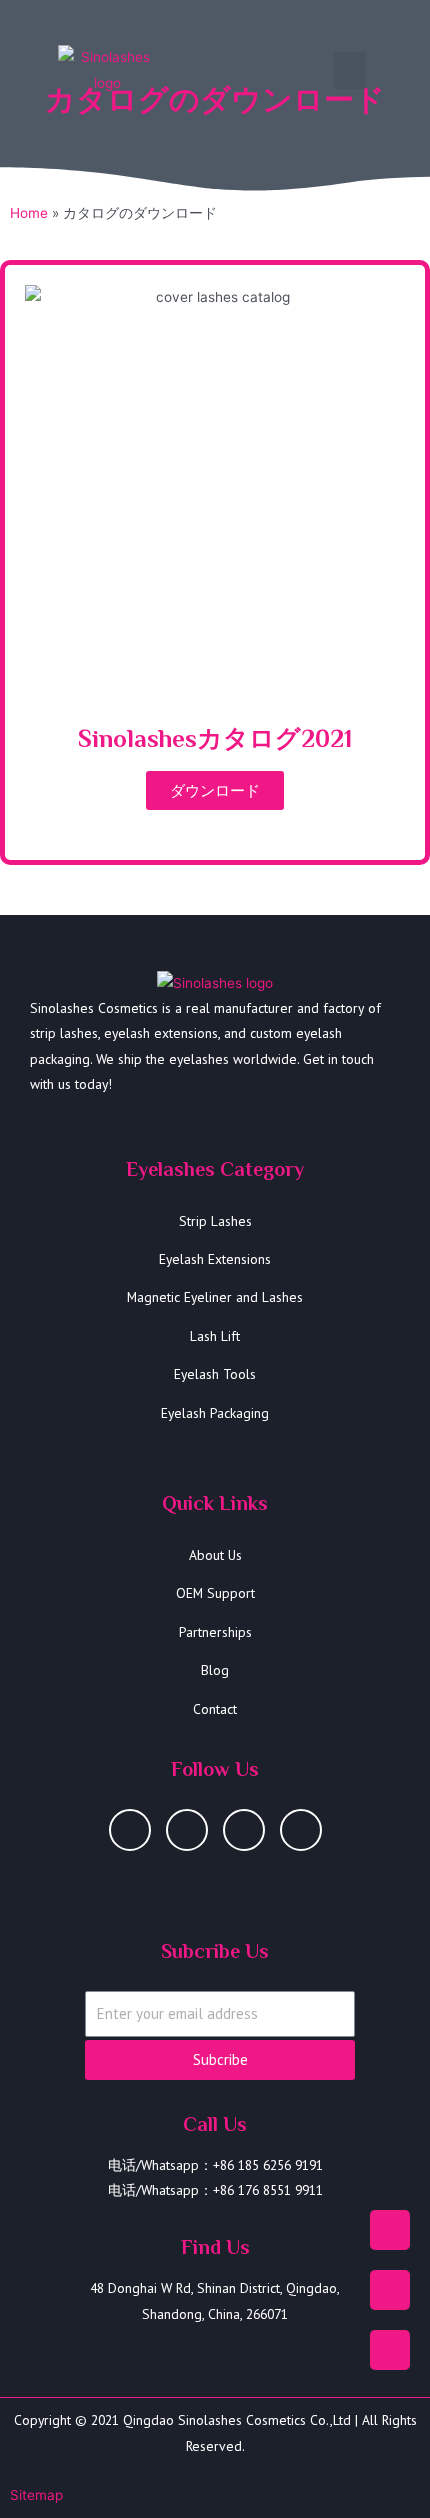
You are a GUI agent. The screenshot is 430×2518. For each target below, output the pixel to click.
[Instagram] (130, 1830)
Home (29, 213)
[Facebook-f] (244, 1830)
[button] (350, 71)
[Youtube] (187, 1830)
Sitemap (36, 2495)
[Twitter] (301, 1830)
